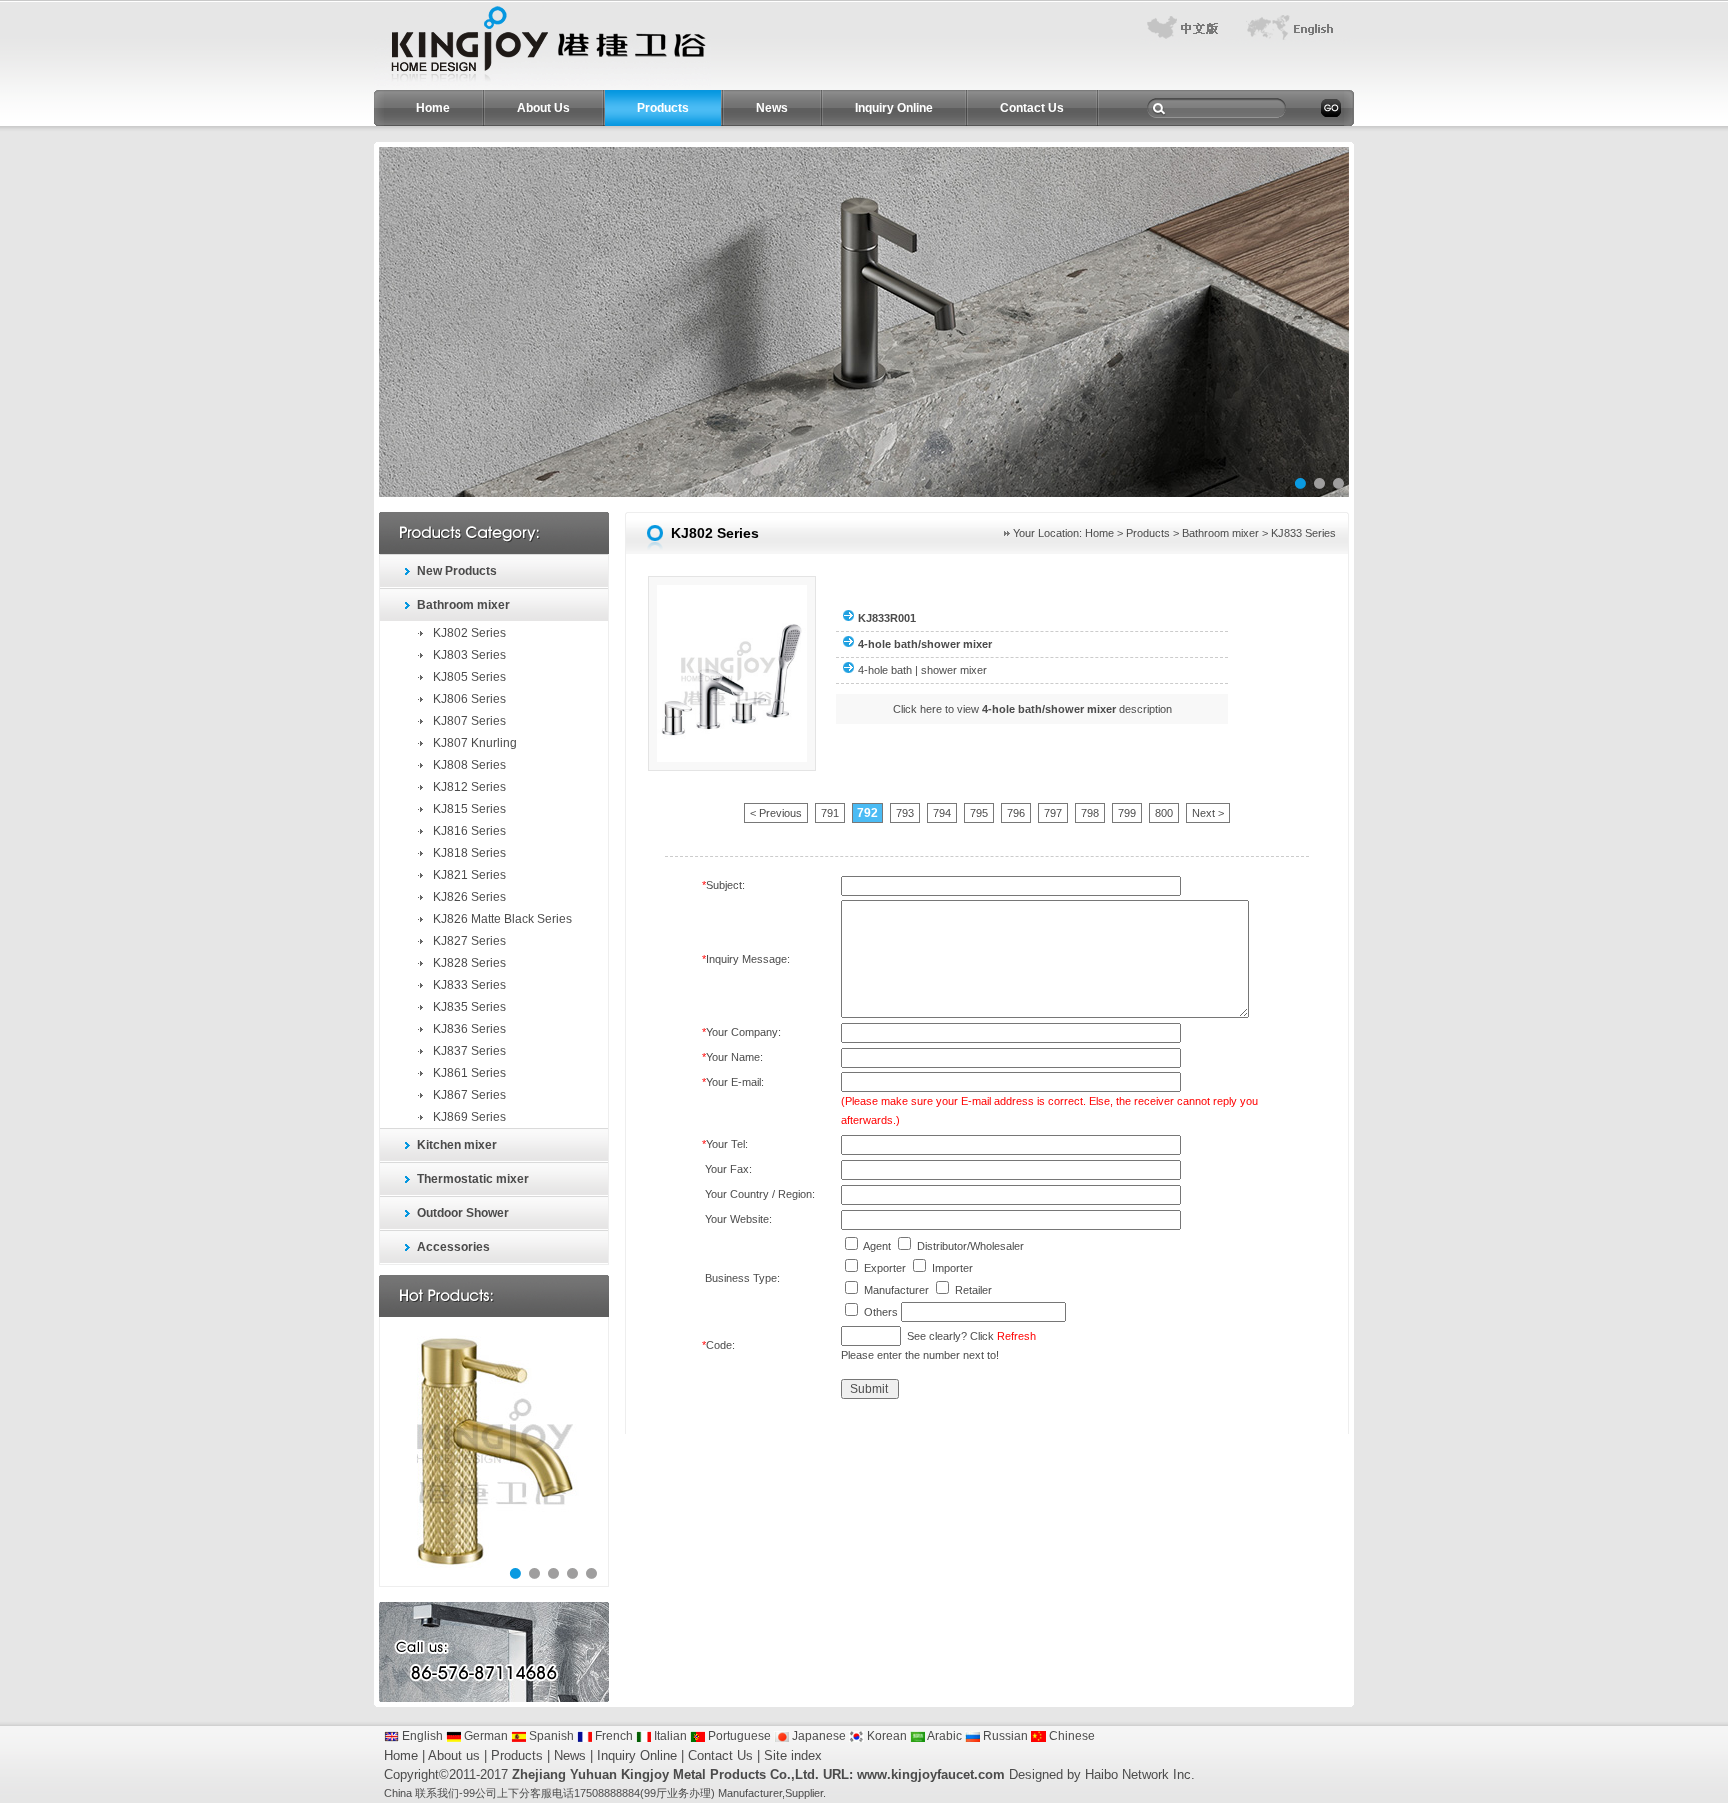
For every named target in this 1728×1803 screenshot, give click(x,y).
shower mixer (954, 670)
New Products (457, 571)
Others (881, 1312)
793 (905, 813)
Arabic (943, 1736)
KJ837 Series (469, 1051)
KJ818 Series (469, 853)
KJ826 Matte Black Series (502, 919)
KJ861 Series (469, 1073)
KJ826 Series (469, 897)
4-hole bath (885, 670)
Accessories (453, 1247)
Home (433, 108)
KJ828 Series (469, 963)
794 (942, 813)
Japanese (817, 1736)
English (421, 1736)
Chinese (1070, 1736)
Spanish (550, 1736)
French (612, 1736)
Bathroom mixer (463, 605)
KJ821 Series (469, 875)
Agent (877, 1246)
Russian (1004, 1736)
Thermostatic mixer (473, 1179)
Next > (1208, 813)
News (772, 108)
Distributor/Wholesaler (970, 1246)
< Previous (776, 813)
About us (454, 1755)
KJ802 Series (469, 633)
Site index (793, 1755)
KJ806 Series (469, 699)
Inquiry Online (894, 108)
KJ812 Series (469, 787)
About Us (543, 108)
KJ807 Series (469, 721)
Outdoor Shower (463, 1213)
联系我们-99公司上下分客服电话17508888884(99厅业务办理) (565, 1793)
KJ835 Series (469, 1007)
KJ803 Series (469, 655)
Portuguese (738, 1736)
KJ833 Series (469, 985)
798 (1090, 813)
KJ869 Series (469, 1117)
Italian (669, 1736)
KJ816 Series (469, 831)
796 (1016, 813)
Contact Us (1032, 108)
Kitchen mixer (457, 1145)
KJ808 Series (469, 765)
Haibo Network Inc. (1140, 1774)
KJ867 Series (469, 1095)
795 (979, 813)
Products (663, 108)
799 (1127, 813)
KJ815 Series (469, 809)
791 (830, 813)
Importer (952, 1268)
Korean (885, 1736)
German (484, 1736)
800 (1164, 813)
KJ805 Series (469, 677)
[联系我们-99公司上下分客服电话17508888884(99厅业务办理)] (542, 86)
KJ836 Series (469, 1029)
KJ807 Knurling (475, 743)
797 (1053, 813)
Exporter (885, 1268)
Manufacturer (896, 1290)
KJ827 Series (469, 941)
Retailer (973, 1290)
